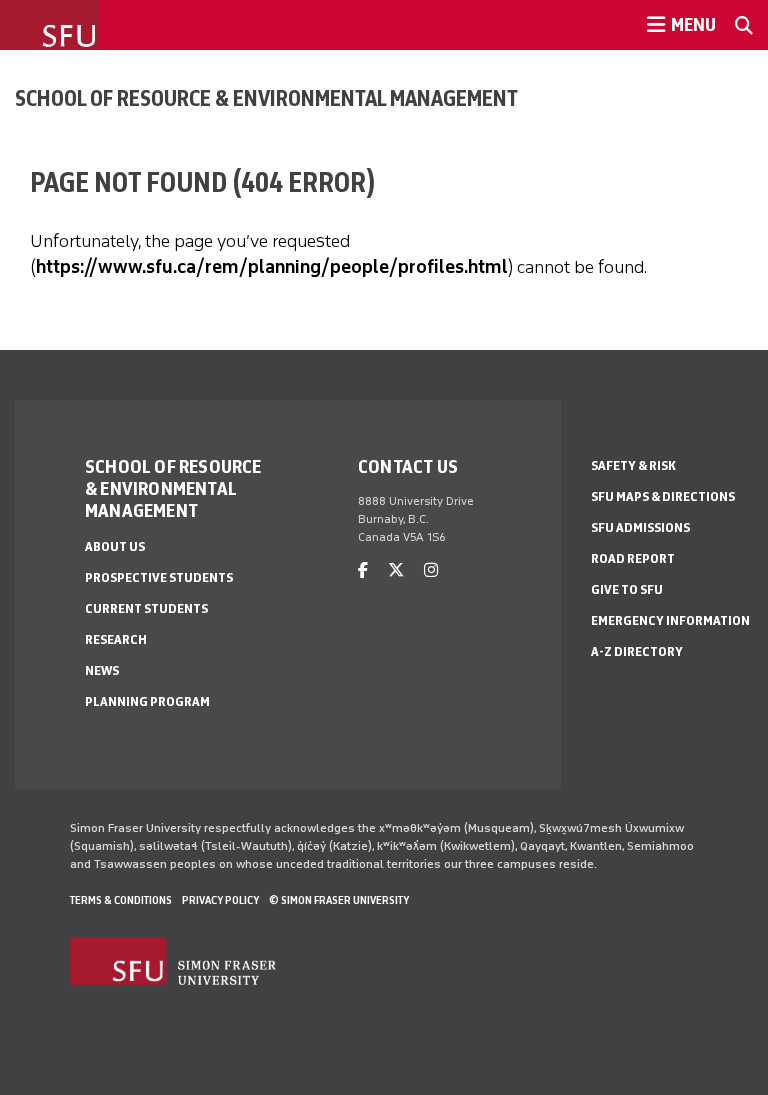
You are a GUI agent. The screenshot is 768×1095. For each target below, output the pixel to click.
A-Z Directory (637, 651)
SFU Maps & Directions (663, 496)
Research (116, 639)
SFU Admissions (640, 527)
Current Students (146, 608)
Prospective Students (159, 577)
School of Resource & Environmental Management (266, 98)
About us (115, 546)
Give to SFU (627, 589)
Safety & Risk (633, 465)
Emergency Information (670, 620)
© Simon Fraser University (339, 900)
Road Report (633, 558)
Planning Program (147, 701)
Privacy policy (220, 900)
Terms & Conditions (121, 900)
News (102, 670)
